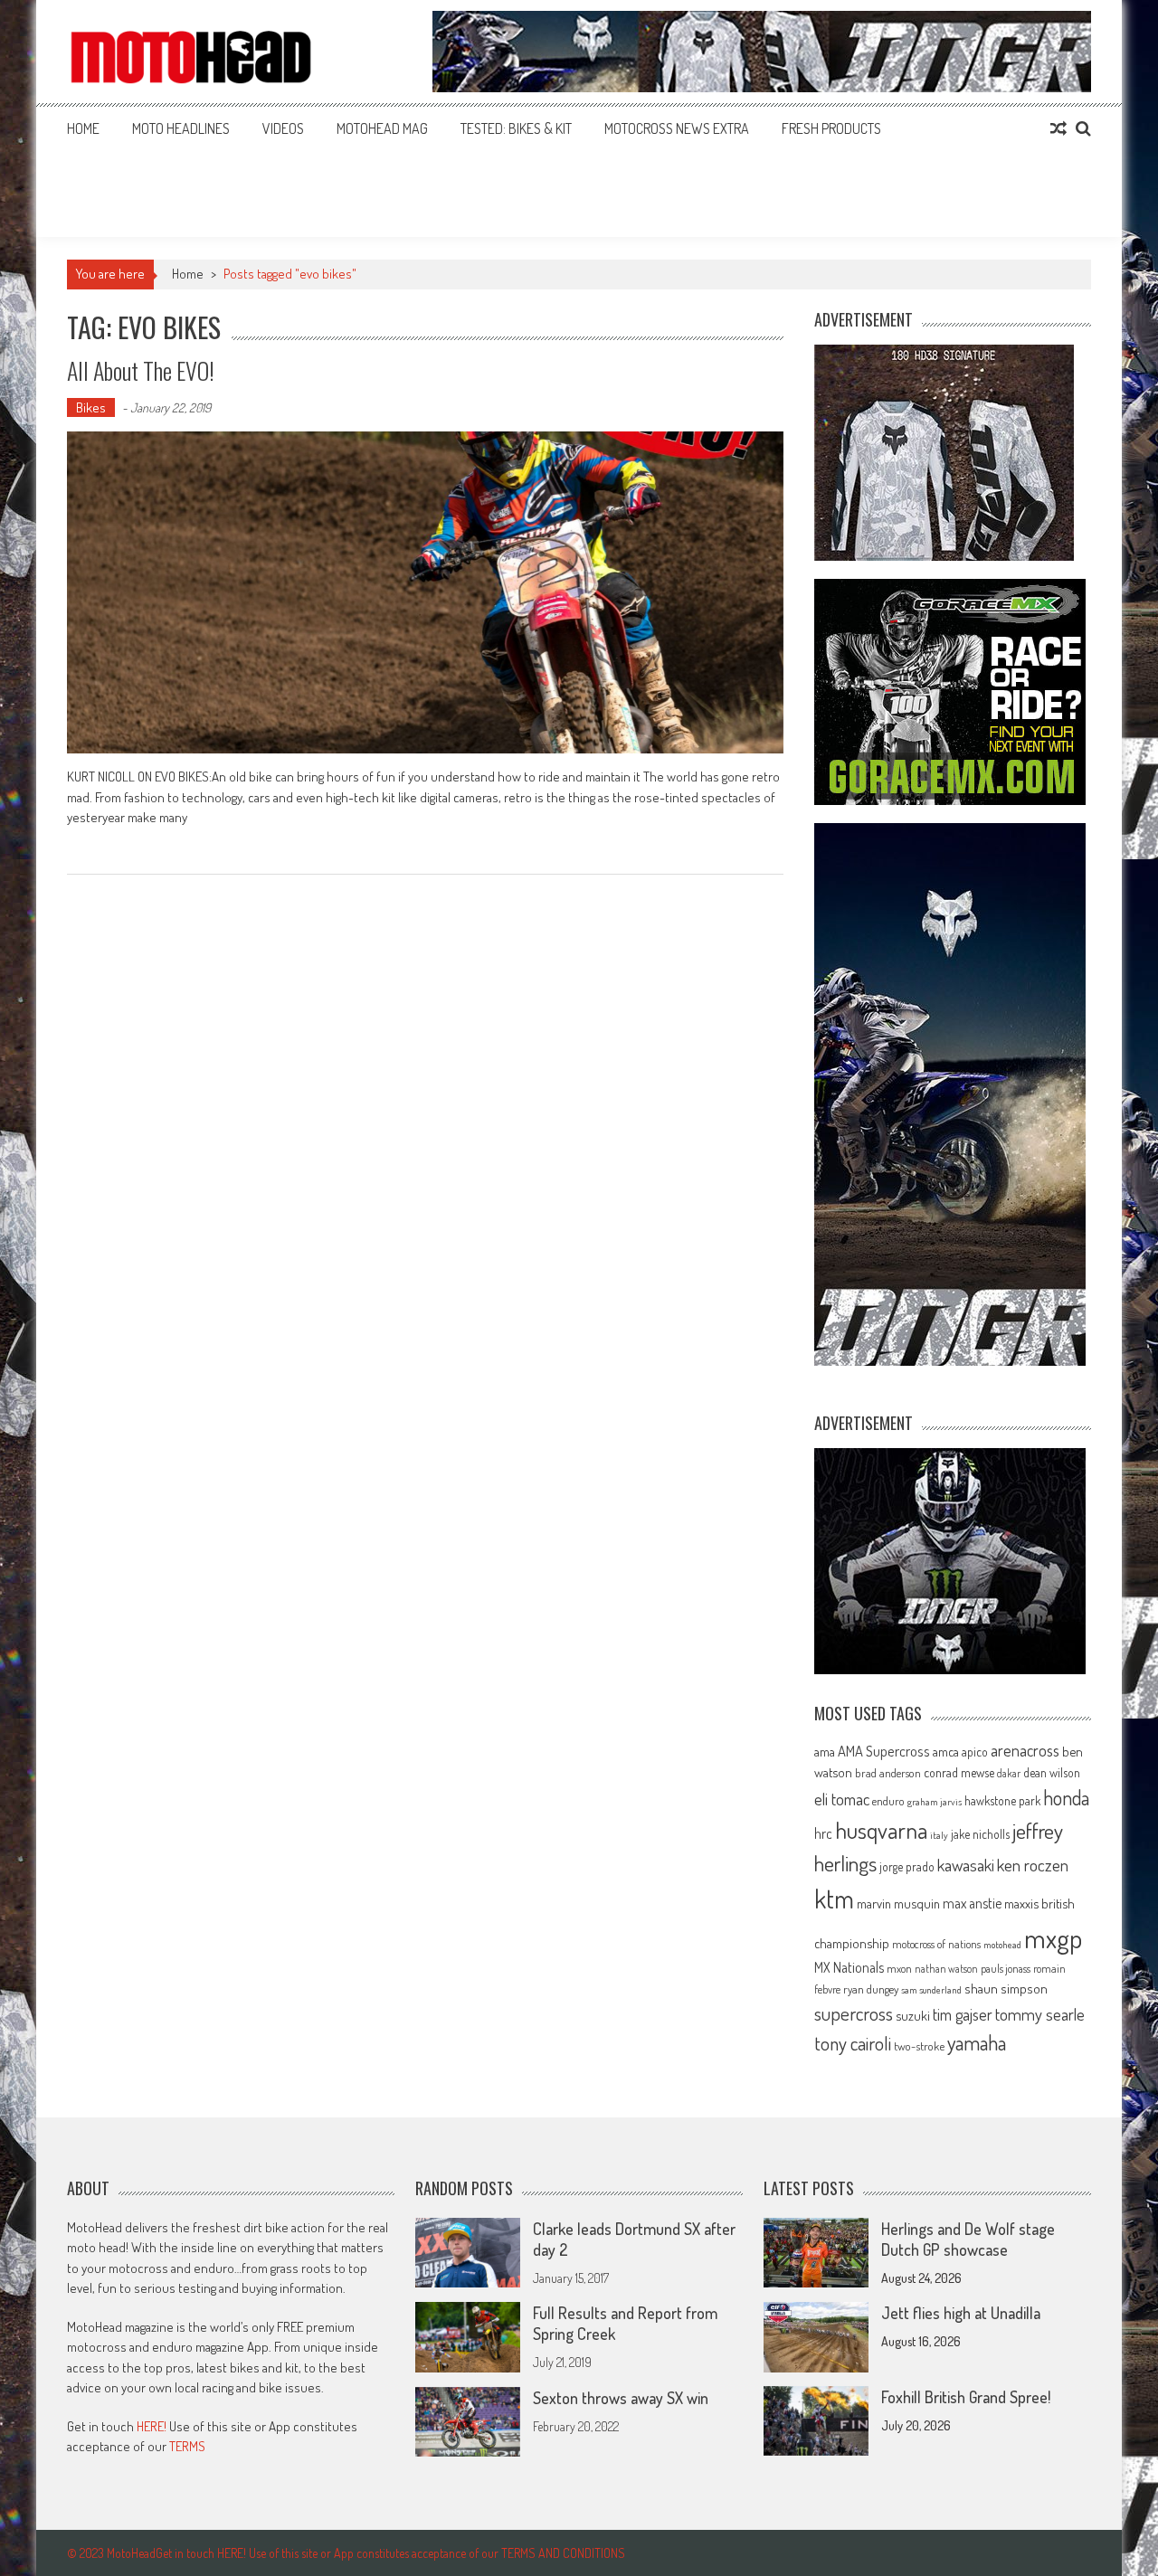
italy (939, 1835)
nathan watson (946, 1969)
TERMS (187, 2446)
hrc (823, 1833)
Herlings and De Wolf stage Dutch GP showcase (968, 2239)
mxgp (1053, 1938)
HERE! (152, 2426)
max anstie (972, 1903)
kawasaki (966, 1865)
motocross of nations (936, 1944)
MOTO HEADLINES (181, 128)
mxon (899, 1968)
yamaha (977, 2042)
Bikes (91, 407)
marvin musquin (898, 1903)
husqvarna (881, 1830)
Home (83, 128)
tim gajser (963, 2014)
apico (975, 1752)
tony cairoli (853, 2043)
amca (946, 1751)
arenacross (1025, 1750)
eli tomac (842, 1799)
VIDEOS (283, 128)
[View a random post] (1058, 128)
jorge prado (907, 1866)
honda (1066, 1798)
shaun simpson (1006, 1989)
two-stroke (919, 2046)
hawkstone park (1002, 1800)
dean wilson (1052, 1772)
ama (825, 1751)
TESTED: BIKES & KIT (516, 128)
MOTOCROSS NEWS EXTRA (677, 128)
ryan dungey (871, 1989)
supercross (854, 2013)
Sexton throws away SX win (621, 2398)
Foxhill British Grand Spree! (966, 2397)
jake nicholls (980, 1834)
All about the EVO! (141, 370)
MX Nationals (849, 1967)
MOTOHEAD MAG (382, 128)
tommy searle (1040, 2014)
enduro (888, 1801)
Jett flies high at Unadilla (961, 2313)
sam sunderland (931, 1990)
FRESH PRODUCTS (831, 128)
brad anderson (888, 1773)
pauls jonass (1006, 1968)
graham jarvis (935, 1802)
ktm (834, 1899)
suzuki (913, 2015)
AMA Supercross (884, 1751)
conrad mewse (959, 1772)
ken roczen (1033, 1865)
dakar (1009, 1773)
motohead (1002, 1945)
